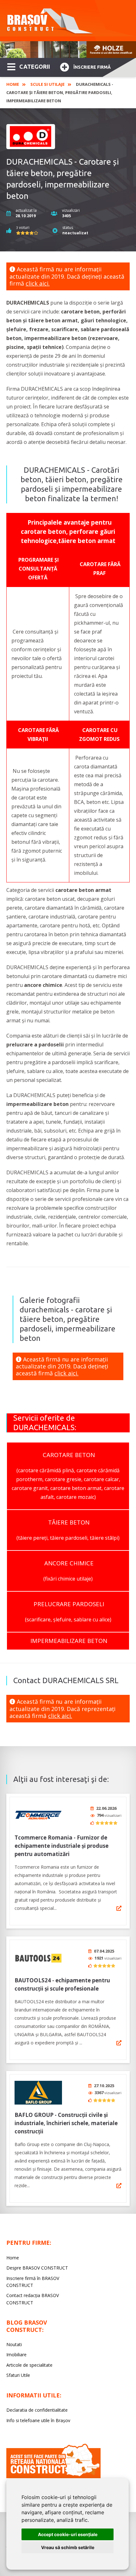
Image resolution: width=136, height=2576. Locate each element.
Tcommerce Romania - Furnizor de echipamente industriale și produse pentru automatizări (62, 1846)
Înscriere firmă (92, 67)
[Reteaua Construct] (53, 2476)
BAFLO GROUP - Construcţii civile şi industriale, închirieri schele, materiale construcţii (66, 2123)
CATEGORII (35, 66)
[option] (68, 50)
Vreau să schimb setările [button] (68, 2547)
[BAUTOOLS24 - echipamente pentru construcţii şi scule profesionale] (38, 1958)
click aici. (38, 283)
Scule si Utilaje (47, 84)
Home (13, 84)
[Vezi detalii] (119, 1908)
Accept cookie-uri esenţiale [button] (68, 2534)
